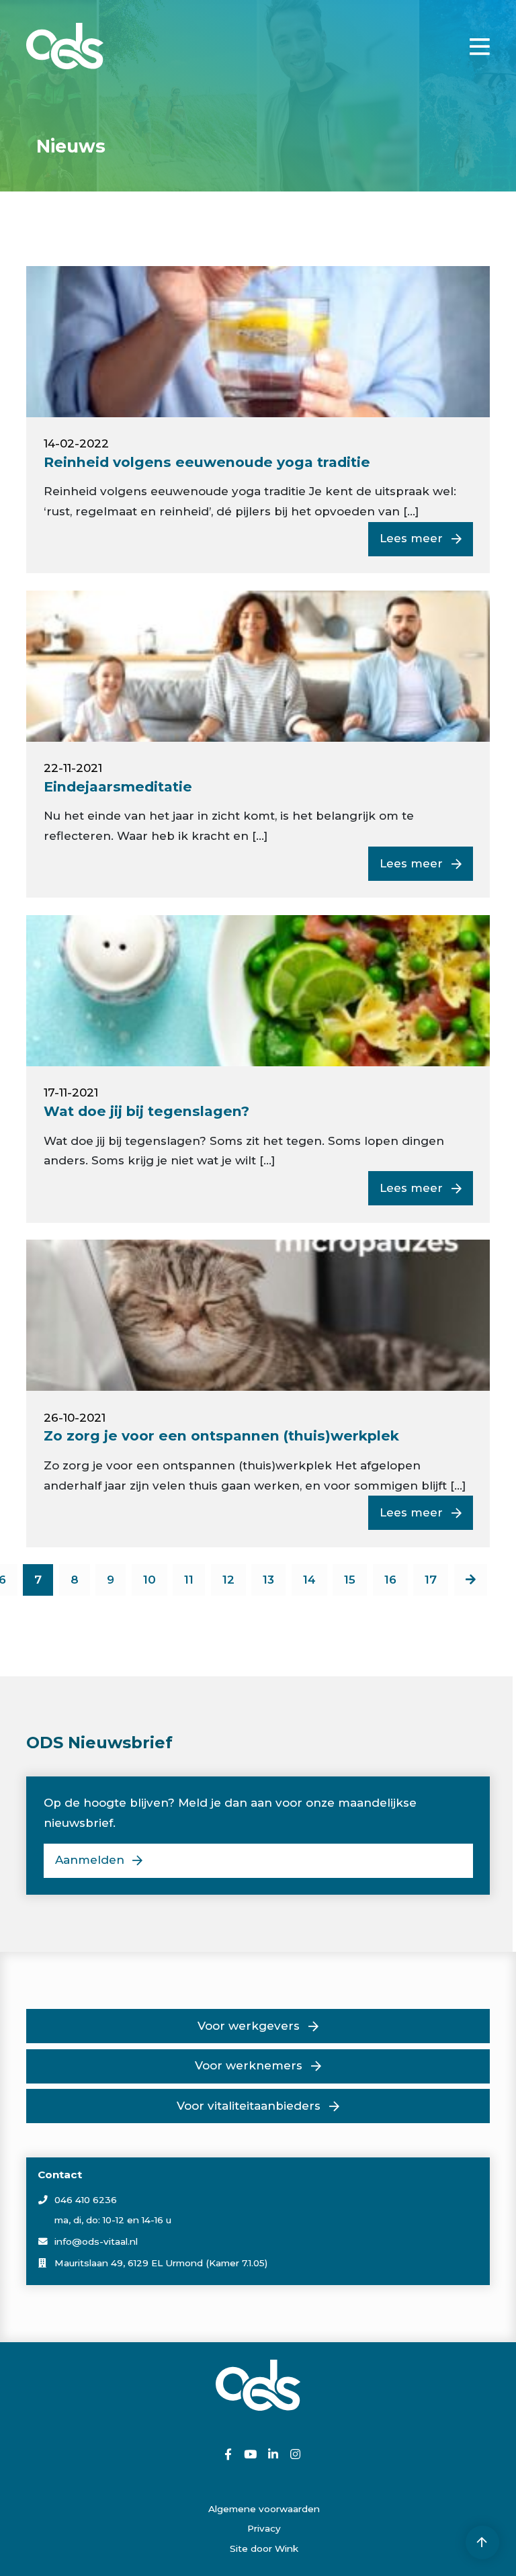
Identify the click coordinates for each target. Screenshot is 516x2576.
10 (149, 1580)
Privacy (264, 2528)
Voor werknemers (249, 2065)
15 (350, 1580)
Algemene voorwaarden (264, 2509)
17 (431, 1580)
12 (228, 1580)
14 (309, 1580)
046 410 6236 (86, 2200)
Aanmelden (90, 1860)
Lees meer (411, 538)
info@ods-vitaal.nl (96, 2241)
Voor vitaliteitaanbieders (249, 2106)
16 (390, 1580)
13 (268, 1580)
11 (189, 1580)
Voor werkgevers (249, 2026)
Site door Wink (264, 2548)
